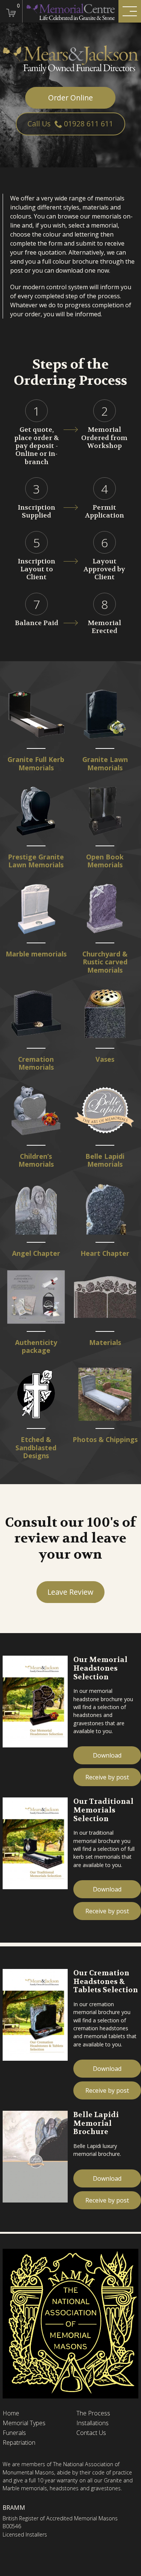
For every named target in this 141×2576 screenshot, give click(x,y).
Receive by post (107, 1777)
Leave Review (70, 1592)
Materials (105, 1343)
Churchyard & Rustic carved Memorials (105, 962)
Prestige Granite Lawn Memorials (36, 861)
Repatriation (19, 2443)
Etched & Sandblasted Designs (36, 1448)
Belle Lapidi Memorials (105, 1160)
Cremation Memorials (36, 1063)
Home (11, 2413)
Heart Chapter (105, 1253)
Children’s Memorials (36, 1160)
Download (107, 1755)
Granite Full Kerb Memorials (36, 764)
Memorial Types (24, 2423)
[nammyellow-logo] (70, 2323)
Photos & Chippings (105, 1440)
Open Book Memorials (105, 861)
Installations (92, 2423)
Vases (105, 1059)
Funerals (14, 2433)
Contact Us (91, 2433)
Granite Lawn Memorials (105, 764)
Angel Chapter (36, 1253)
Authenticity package (36, 1347)
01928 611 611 (89, 124)
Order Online (70, 98)
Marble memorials (36, 954)
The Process (93, 2413)
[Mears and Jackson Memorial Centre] (70, 11)
